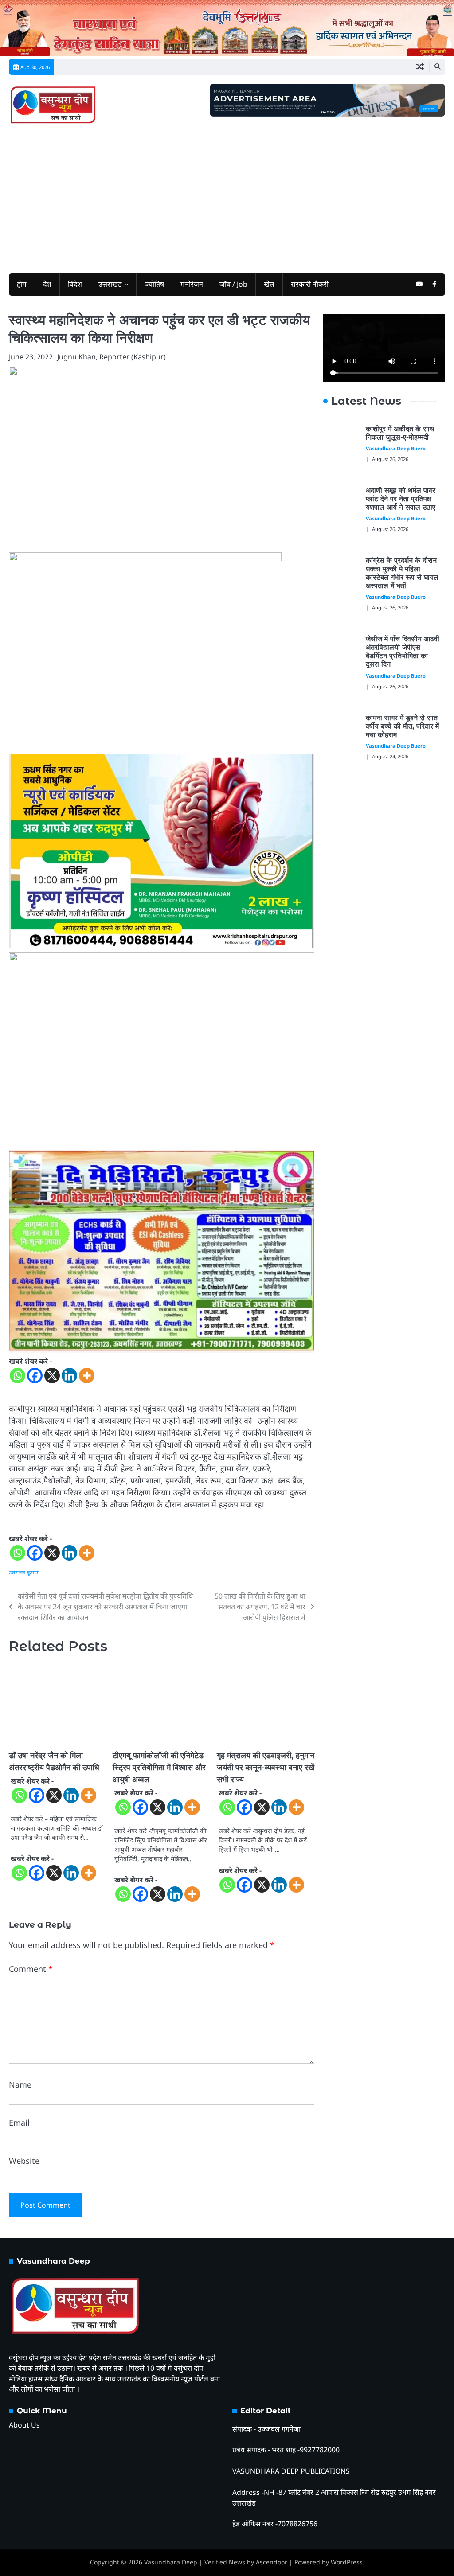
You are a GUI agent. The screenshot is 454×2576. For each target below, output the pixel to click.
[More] (87, 1376)
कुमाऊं (33, 1572)
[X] (52, 1376)
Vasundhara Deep (171, 2562)
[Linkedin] (69, 1376)
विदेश (75, 284)
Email (19, 2123)
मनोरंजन (192, 284)
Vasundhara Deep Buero (396, 448)
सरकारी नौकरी (310, 284)
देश (47, 284)
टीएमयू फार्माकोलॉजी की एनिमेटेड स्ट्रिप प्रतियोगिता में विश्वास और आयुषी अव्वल (159, 1768)
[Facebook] (35, 1376)
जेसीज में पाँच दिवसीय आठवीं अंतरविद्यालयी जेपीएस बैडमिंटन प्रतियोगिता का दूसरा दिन (403, 652)
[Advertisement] (227, 198)
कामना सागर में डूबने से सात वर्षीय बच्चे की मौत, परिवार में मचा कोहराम (402, 726)
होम (22, 284)
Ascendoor (272, 2562)
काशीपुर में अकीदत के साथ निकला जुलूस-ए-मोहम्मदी (400, 433)
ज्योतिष (154, 284)
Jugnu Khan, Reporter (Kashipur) (112, 357)
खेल (269, 284)
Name (20, 2084)
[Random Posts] (420, 67)
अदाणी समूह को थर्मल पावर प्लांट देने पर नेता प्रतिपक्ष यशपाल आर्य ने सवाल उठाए (402, 499)
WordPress (347, 2562)
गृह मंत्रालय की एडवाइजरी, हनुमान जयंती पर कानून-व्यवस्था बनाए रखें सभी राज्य (266, 1768)
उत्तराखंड (110, 284)
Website (24, 2161)
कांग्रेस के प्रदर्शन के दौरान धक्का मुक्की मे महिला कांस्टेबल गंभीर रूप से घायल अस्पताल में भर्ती (402, 573)
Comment (31, 1969)
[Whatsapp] (18, 1376)
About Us (24, 2425)
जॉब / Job (233, 284)
